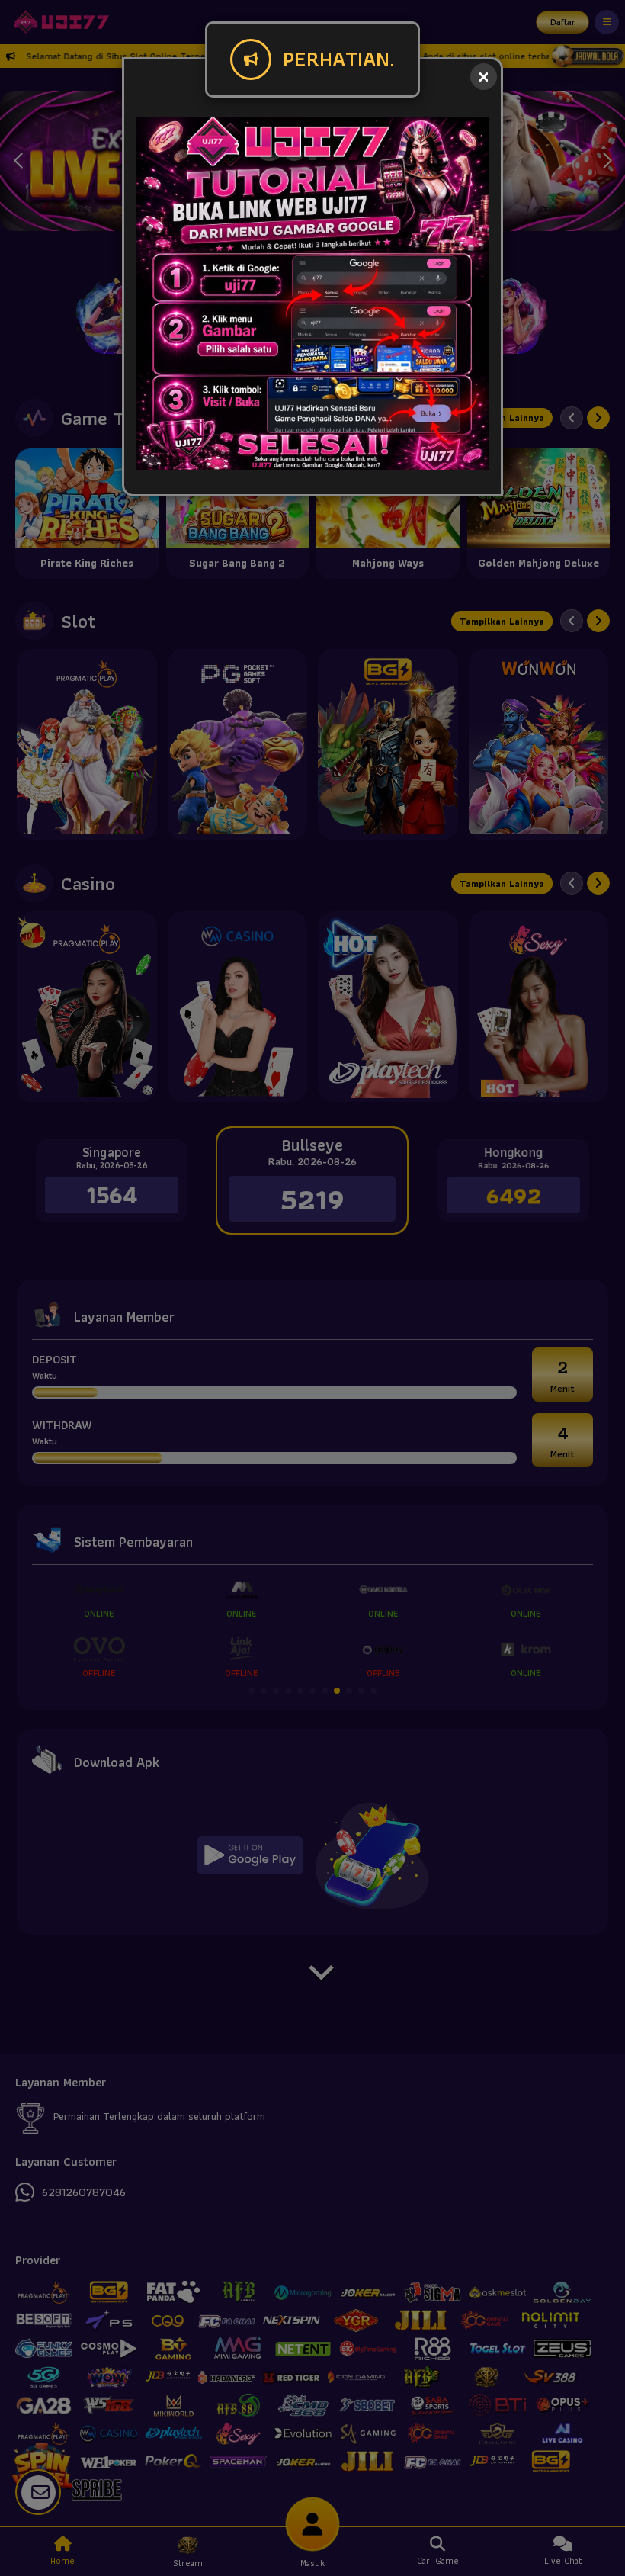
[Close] (484, 77)
